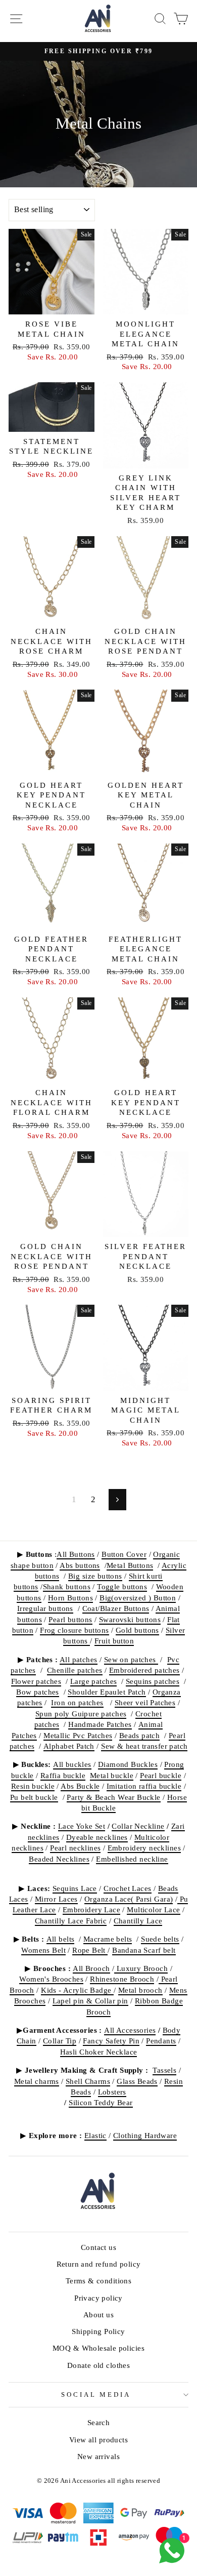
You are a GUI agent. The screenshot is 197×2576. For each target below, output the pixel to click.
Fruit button (114, 1641)
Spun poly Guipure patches (81, 1714)
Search (98, 2422)
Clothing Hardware (145, 2135)
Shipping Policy (98, 2331)
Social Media (96, 2394)
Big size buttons (95, 1576)
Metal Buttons (130, 1565)
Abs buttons (80, 1565)
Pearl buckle (161, 1775)
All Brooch (91, 1968)
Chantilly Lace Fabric (71, 1921)
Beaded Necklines (59, 1859)
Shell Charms (88, 2081)
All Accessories (130, 2030)
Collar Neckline (138, 1826)
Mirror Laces (56, 1899)
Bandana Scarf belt (144, 1950)
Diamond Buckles (128, 1764)
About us (98, 2315)
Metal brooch (140, 1990)
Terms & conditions (98, 2281)
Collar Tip (60, 2041)
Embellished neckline (132, 1859)
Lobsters (112, 2092)
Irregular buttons (45, 1608)
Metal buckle (112, 1775)
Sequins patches (153, 1681)
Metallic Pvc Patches (78, 1735)
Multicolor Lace (153, 1909)
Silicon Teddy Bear (101, 2102)
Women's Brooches (51, 1979)
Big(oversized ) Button (138, 1598)
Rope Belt (90, 1950)
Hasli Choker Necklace (99, 2052)
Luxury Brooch (141, 1968)
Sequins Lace (75, 1888)
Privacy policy (98, 2298)
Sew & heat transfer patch (144, 1746)
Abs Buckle (80, 1786)
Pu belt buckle (34, 1797)
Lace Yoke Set (82, 1826)
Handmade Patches (100, 1724)
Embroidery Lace (91, 1909)
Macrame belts (108, 1939)
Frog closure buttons (74, 1630)
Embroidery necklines (144, 1848)
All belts (61, 1939)
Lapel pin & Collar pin (90, 2001)
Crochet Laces (127, 1888)
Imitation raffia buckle (144, 1786)
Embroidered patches (144, 1670)
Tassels (164, 2070)
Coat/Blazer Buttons (116, 1608)
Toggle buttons (122, 1586)
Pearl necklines (75, 1848)
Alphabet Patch (69, 1746)
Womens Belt (43, 1950)
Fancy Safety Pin (111, 2041)
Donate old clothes (98, 2365)
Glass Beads (137, 2081)
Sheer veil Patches (145, 1702)
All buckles (72, 1764)
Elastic (95, 2135)
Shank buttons (67, 1586)
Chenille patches (75, 1670)
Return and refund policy (99, 2264)
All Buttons (76, 1554)
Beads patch (140, 1735)
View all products (98, 2440)
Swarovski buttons (130, 1619)
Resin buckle (33, 1786)
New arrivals (98, 2456)
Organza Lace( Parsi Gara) (129, 1899)
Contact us (98, 2247)
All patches (79, 1659)
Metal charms (37, 2081)
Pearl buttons (70, 1619)
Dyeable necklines (97, 1837)
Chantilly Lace (138, 1921)
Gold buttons (137, 1630)
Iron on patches (77, 1702)
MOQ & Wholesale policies (98, 2348)
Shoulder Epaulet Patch (107, 1692)
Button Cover (124, 1554)
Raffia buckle (63, 1775)
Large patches (93, 1681)
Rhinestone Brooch (122, 1979)
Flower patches (36, 1681)
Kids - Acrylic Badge (77, 1990)
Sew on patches (131, 1659)
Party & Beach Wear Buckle (113, 1797)
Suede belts (160, 1939)
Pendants (161, 2041)
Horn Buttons (70, 1598)
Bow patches (38, 1692)
